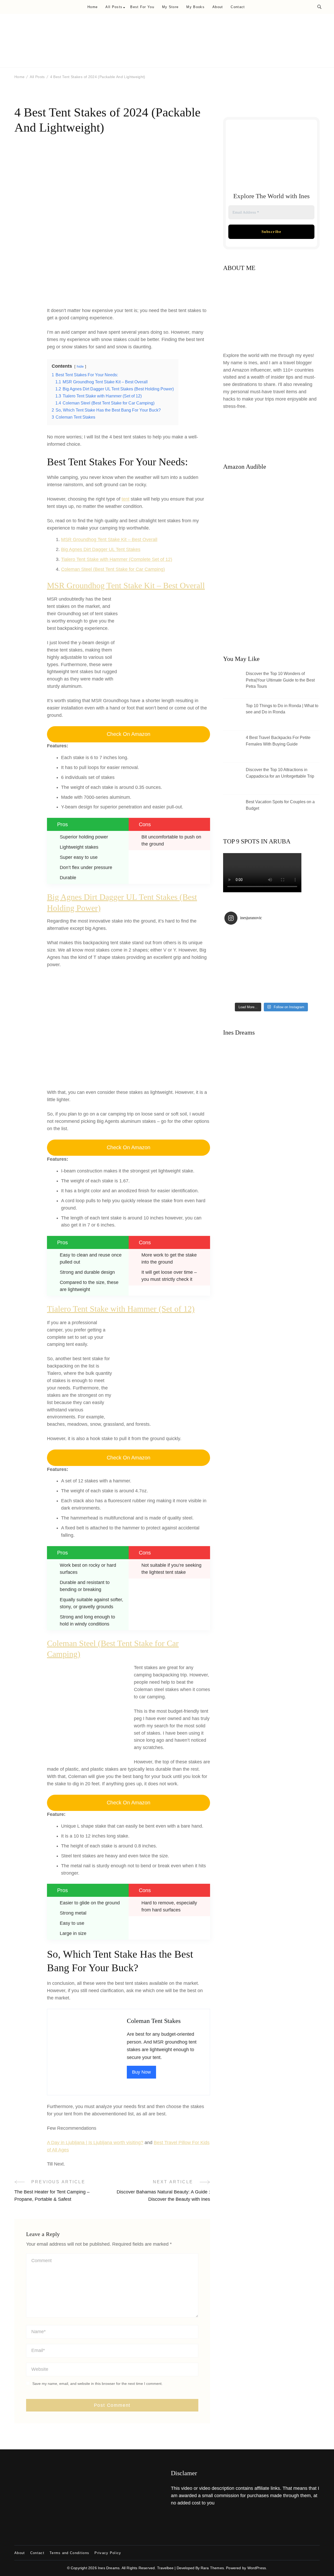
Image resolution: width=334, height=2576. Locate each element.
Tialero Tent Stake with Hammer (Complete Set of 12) (117, 559)
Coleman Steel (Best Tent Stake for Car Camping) (113, 569)
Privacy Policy (108, 2553)
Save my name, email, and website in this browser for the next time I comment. (97, 2384)
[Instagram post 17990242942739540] (283, 993)
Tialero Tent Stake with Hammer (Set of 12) (121, 1309)
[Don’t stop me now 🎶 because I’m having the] (283, 979)
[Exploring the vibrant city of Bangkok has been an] (236, 936)
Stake (114, 539)
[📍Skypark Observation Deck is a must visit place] (236, 950)
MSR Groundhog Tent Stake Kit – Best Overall (126, 586)
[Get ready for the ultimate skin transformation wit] (260, 950)
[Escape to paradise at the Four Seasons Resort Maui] (236, 964)
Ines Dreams (109, 2568)
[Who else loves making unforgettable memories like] (236, 979)
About (218, 7)
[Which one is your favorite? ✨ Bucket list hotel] (283, 964)
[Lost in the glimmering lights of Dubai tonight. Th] (260, 936)
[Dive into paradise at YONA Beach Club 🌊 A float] (260, 964)
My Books (195, 7)
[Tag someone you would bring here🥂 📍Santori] (307, 993)
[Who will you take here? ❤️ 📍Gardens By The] (307, 950)
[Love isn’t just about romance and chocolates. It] (307, 936)
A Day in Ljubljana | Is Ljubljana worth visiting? (95, 2143)
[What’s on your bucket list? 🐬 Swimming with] (307, 979)
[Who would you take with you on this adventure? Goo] (260, 979)
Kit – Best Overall (139, 539)
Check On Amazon (129, 734)
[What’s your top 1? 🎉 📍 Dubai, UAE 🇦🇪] (260, 993)
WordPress (257, 2568)
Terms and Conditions (69, 2553)
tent (126, 499)
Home (93, 7)
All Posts (114, 7)
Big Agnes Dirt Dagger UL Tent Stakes (101, 549)
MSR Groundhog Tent (84, 539)
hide (80, 366)
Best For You (142, 7)
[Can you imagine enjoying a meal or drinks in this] (283, 936)
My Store (170, 7)
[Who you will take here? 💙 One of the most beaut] (307, 964)
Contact (238, 7)
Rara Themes (212, 2568)
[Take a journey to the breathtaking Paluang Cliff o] (283, 950)
